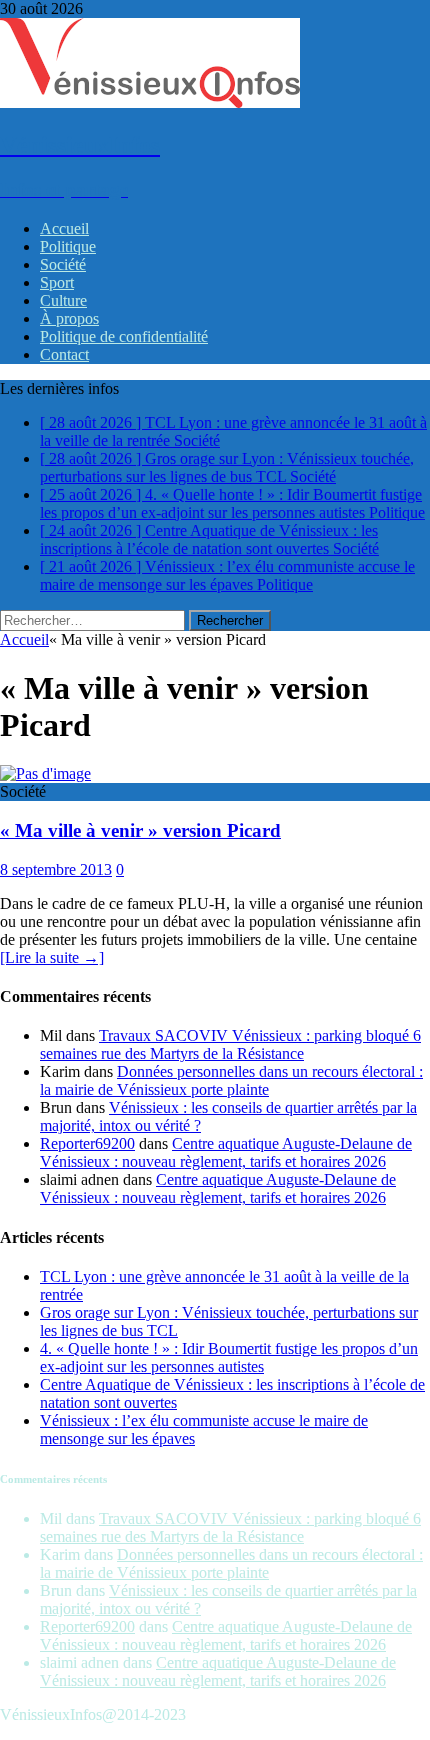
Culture (63, 300)
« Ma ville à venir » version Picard (140, 830)
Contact (64, 354)
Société (63, 264)
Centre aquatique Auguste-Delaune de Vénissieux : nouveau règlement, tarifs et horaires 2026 (226, 1152)
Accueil (64, 228)
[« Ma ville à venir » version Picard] (45, 773)
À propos (69, 318)
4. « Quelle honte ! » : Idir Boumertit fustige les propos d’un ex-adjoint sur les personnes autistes (229, 1357)
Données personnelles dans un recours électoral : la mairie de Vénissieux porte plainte (231, 1080)
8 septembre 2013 (56, 869)
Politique (68, 246)
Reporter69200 (87, 1143)
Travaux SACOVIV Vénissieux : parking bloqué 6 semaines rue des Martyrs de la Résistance (230, 1044)
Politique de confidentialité (124, 336)
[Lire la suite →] (52, 957)
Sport (57, 282)
